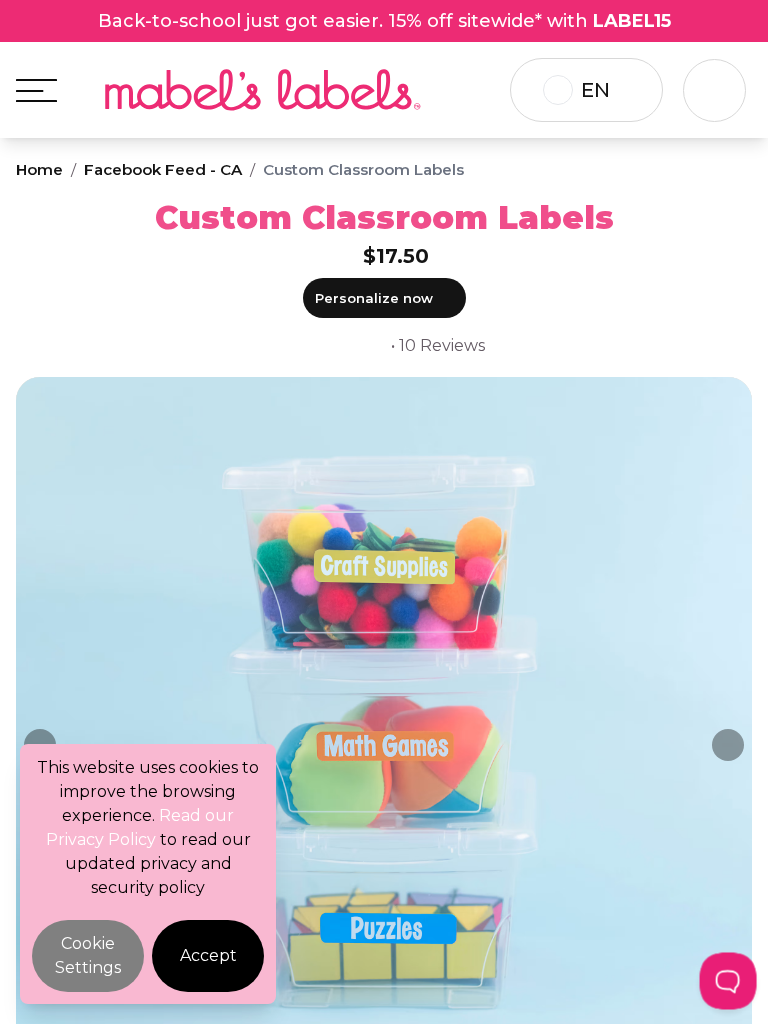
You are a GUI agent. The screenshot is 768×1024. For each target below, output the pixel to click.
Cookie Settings (88, 955)
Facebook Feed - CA (163, 169)
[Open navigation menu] (36, 90)
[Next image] (728, 745)
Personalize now (374, 298)
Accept (208, 955)
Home (39, 169)
